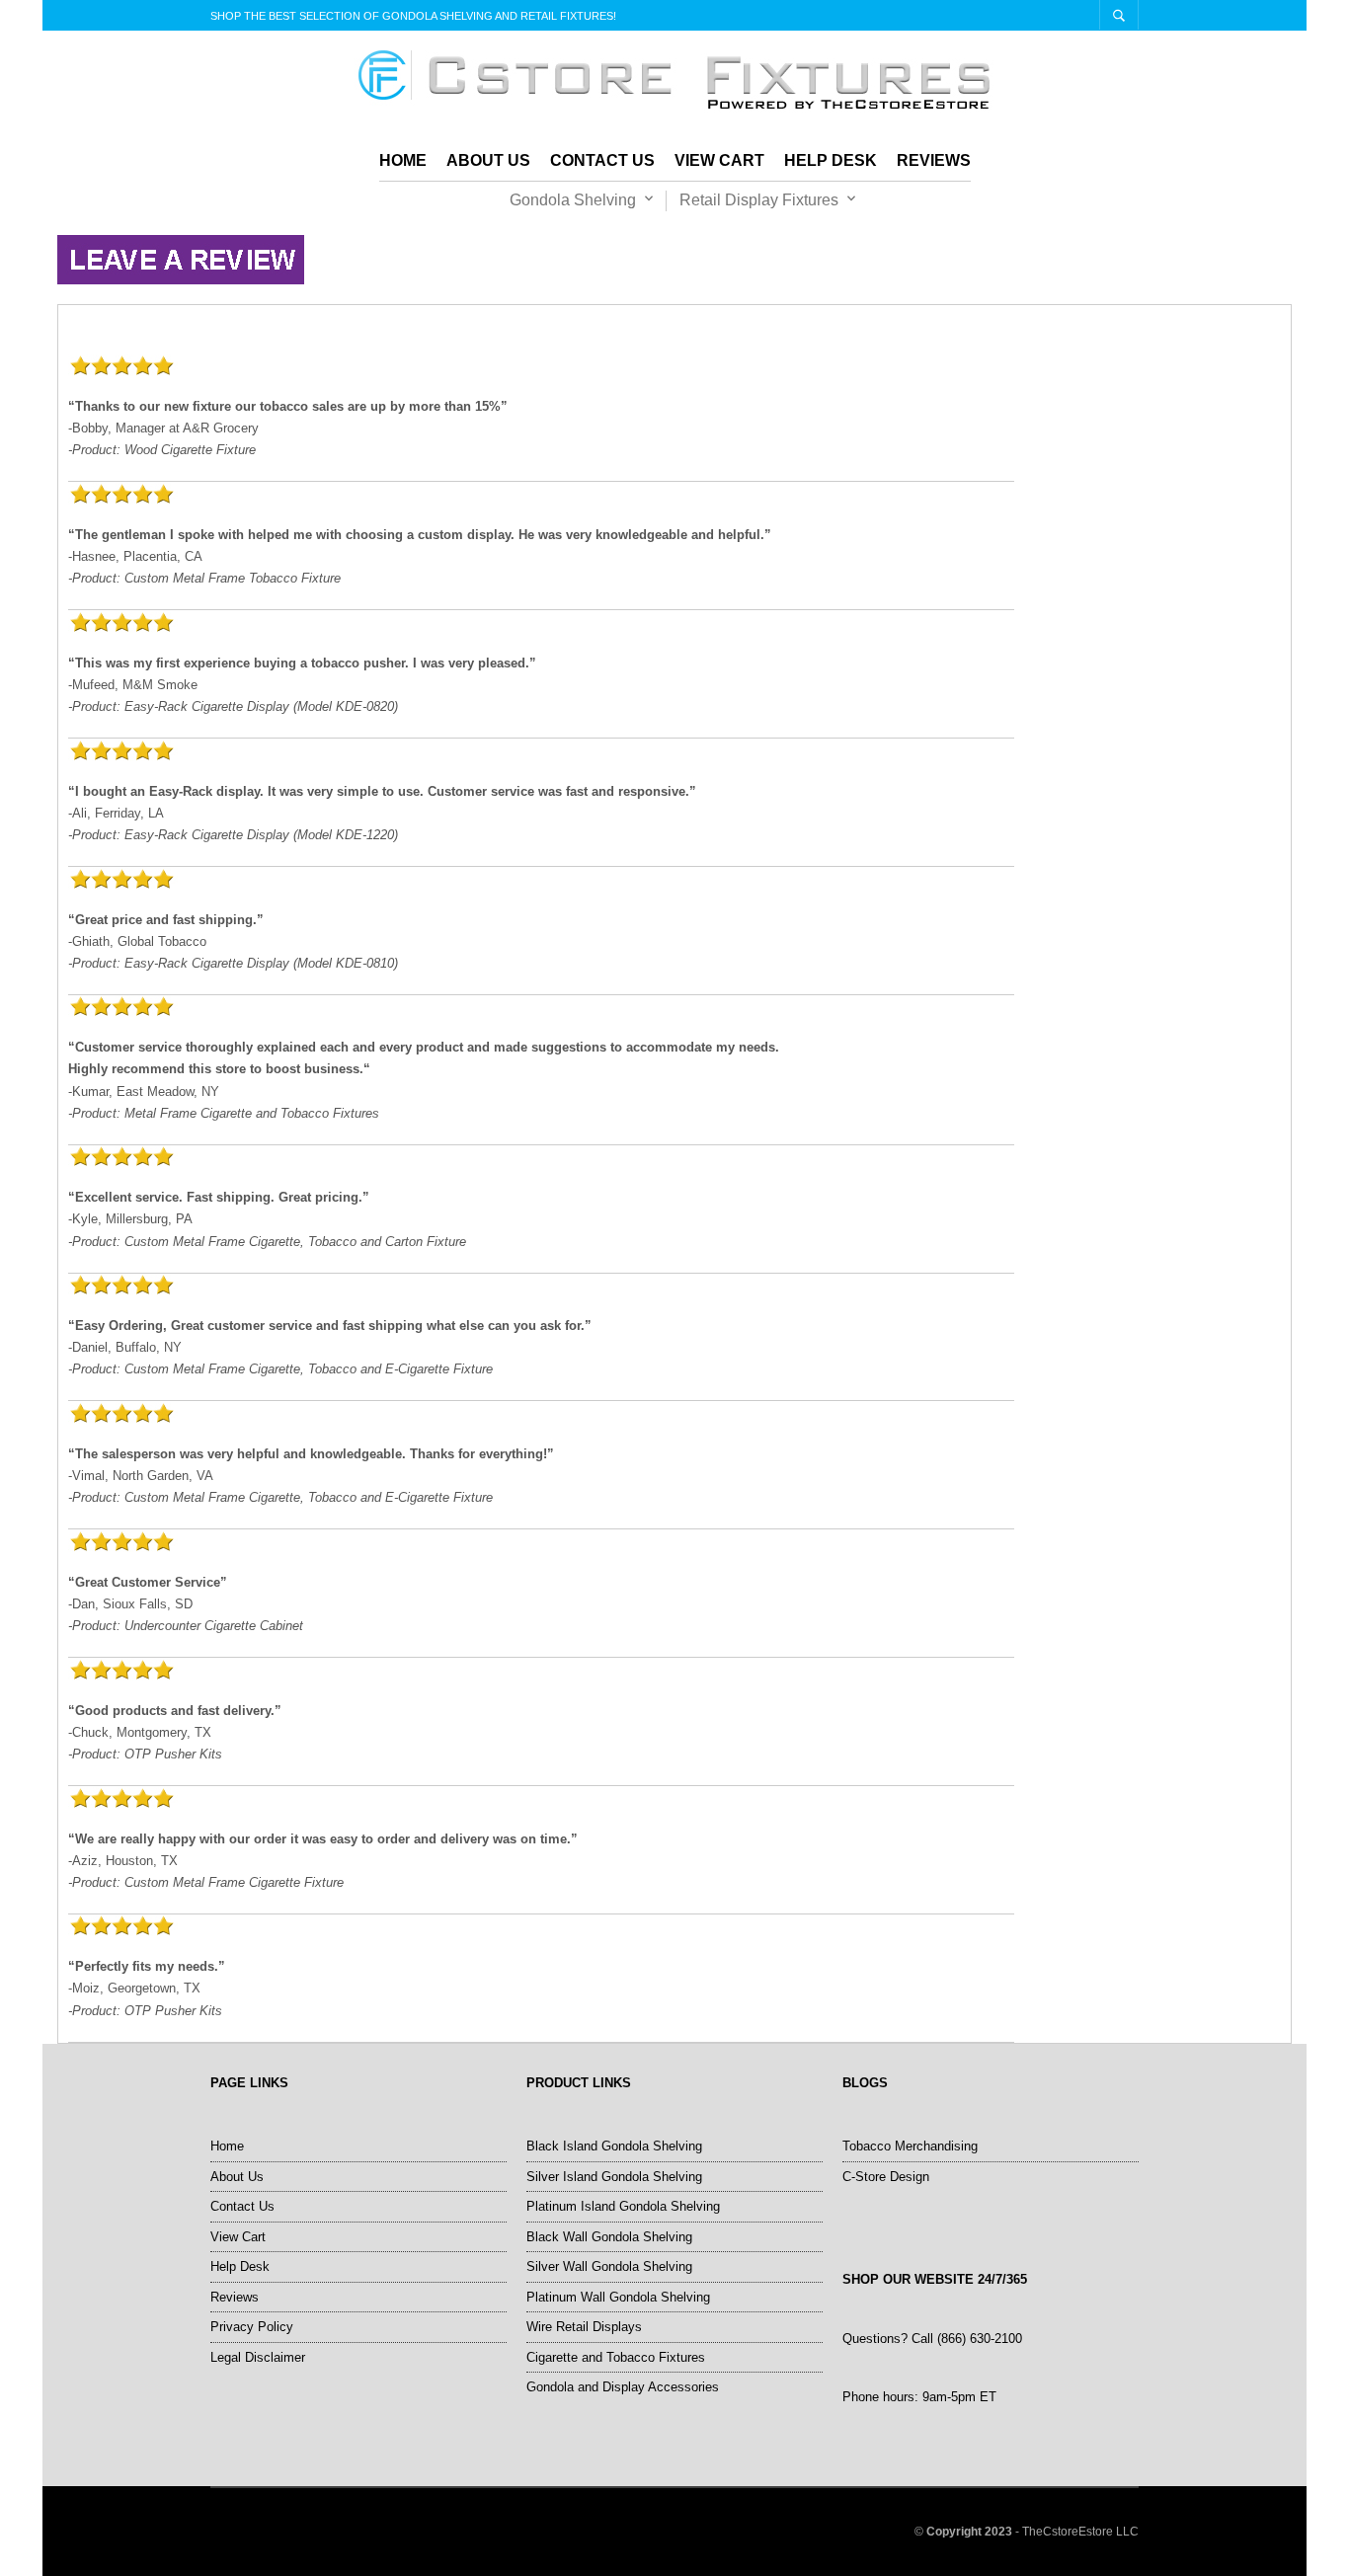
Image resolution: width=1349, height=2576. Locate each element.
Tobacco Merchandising (910, 2146)
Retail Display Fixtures (759, 200)
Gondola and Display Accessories (623, 2387)
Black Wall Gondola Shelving (609, 2237)
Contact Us (602, 160)
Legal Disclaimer (258, 2357)
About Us (488, 160)
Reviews (934, 160)
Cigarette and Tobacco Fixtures (616, 2357)
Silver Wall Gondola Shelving (609, 2266)
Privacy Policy (252, 2327)
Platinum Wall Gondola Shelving (618, 2297)
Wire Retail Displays (584, 2327)
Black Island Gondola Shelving (614, 2146)
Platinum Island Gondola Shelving (623, 2206)
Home (403, 160)
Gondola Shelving (573, 200)
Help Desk (831, 160)
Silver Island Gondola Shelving (614, 2177)
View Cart (719, 160)
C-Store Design (886, 2177)
